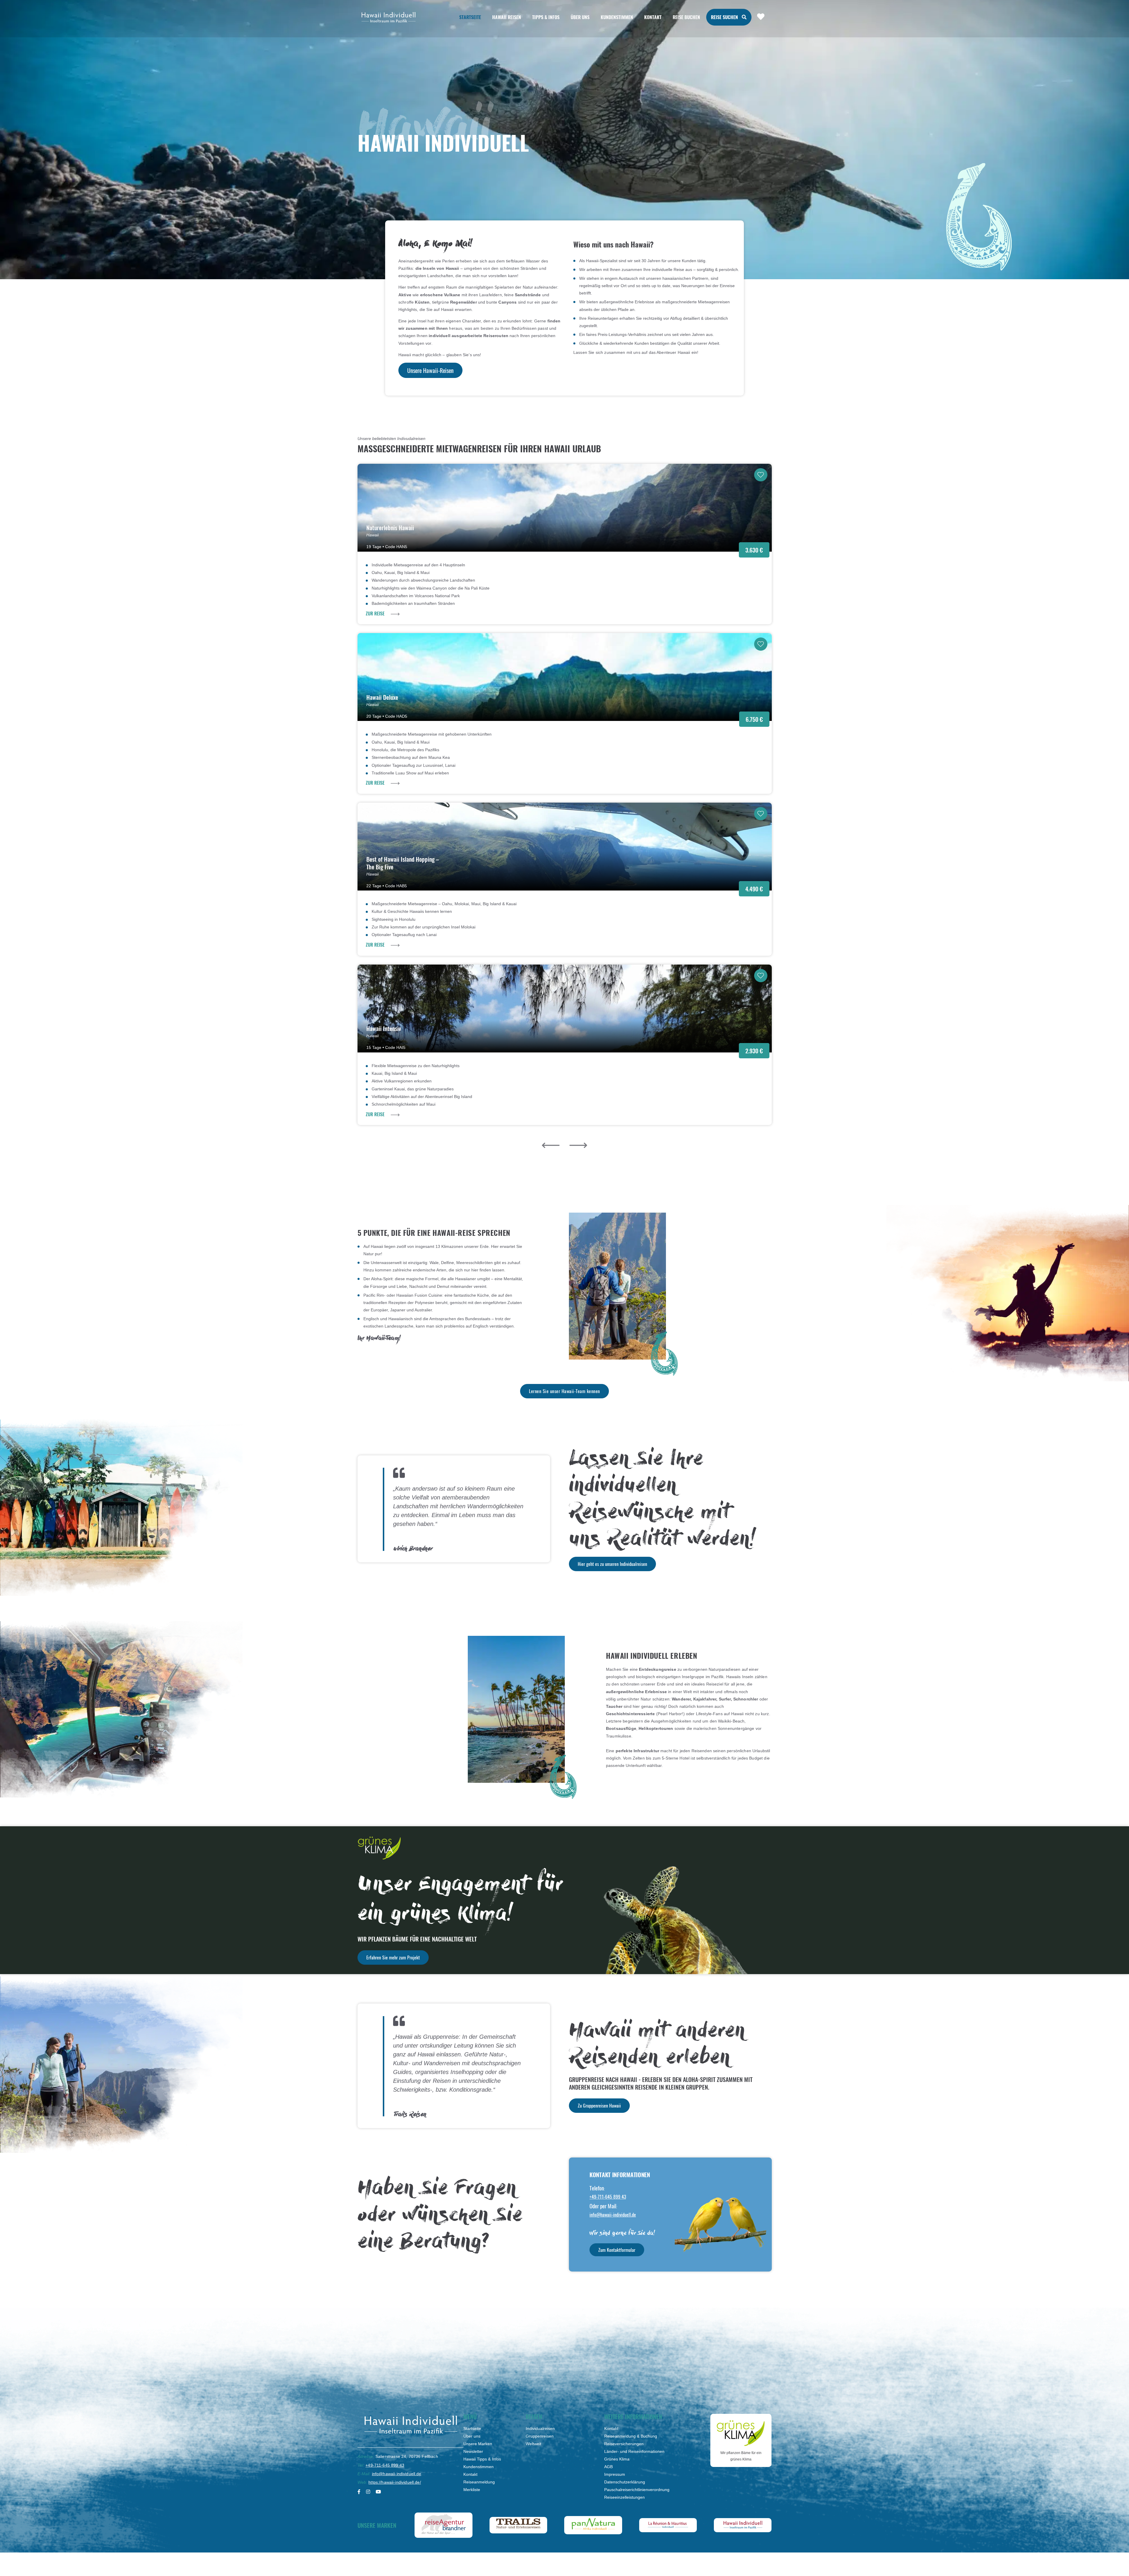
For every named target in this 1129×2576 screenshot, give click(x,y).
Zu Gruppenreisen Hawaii (599, 2105)
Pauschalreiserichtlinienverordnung (637, 2490)
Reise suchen (724, 17)
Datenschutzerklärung (625, 2482)
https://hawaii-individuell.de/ (395, 2482)
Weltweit (533, 2444)
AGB (608, 2467)
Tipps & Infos (546, 17)
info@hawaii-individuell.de (613, 2215)
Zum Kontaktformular (617, 2250)
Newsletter (473, 2451)
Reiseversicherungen (624, 2444)
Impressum (615, 2474)
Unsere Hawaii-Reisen (430, 370)
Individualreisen (540, 2428)
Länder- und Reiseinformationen (634, 2451)
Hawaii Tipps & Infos (482, 2459)
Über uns (472, 2436)
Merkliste (472, 2490)
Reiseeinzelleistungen (624, 2497)
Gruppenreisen (540, 2436)
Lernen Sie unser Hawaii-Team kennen (564, 1391)
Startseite (470, 17)
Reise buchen (686, 17)
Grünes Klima (617, 2459)
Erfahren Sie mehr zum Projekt (393, 1957)
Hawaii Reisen (507, 17)
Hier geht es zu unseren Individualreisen (612, 1564)
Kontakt (653, 17)
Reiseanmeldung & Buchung (631, 2436)
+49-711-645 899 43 (608, 2197)
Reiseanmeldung (479, 2482)
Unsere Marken (478, 2444)
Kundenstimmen (617, 17)
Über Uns (580, 17)
